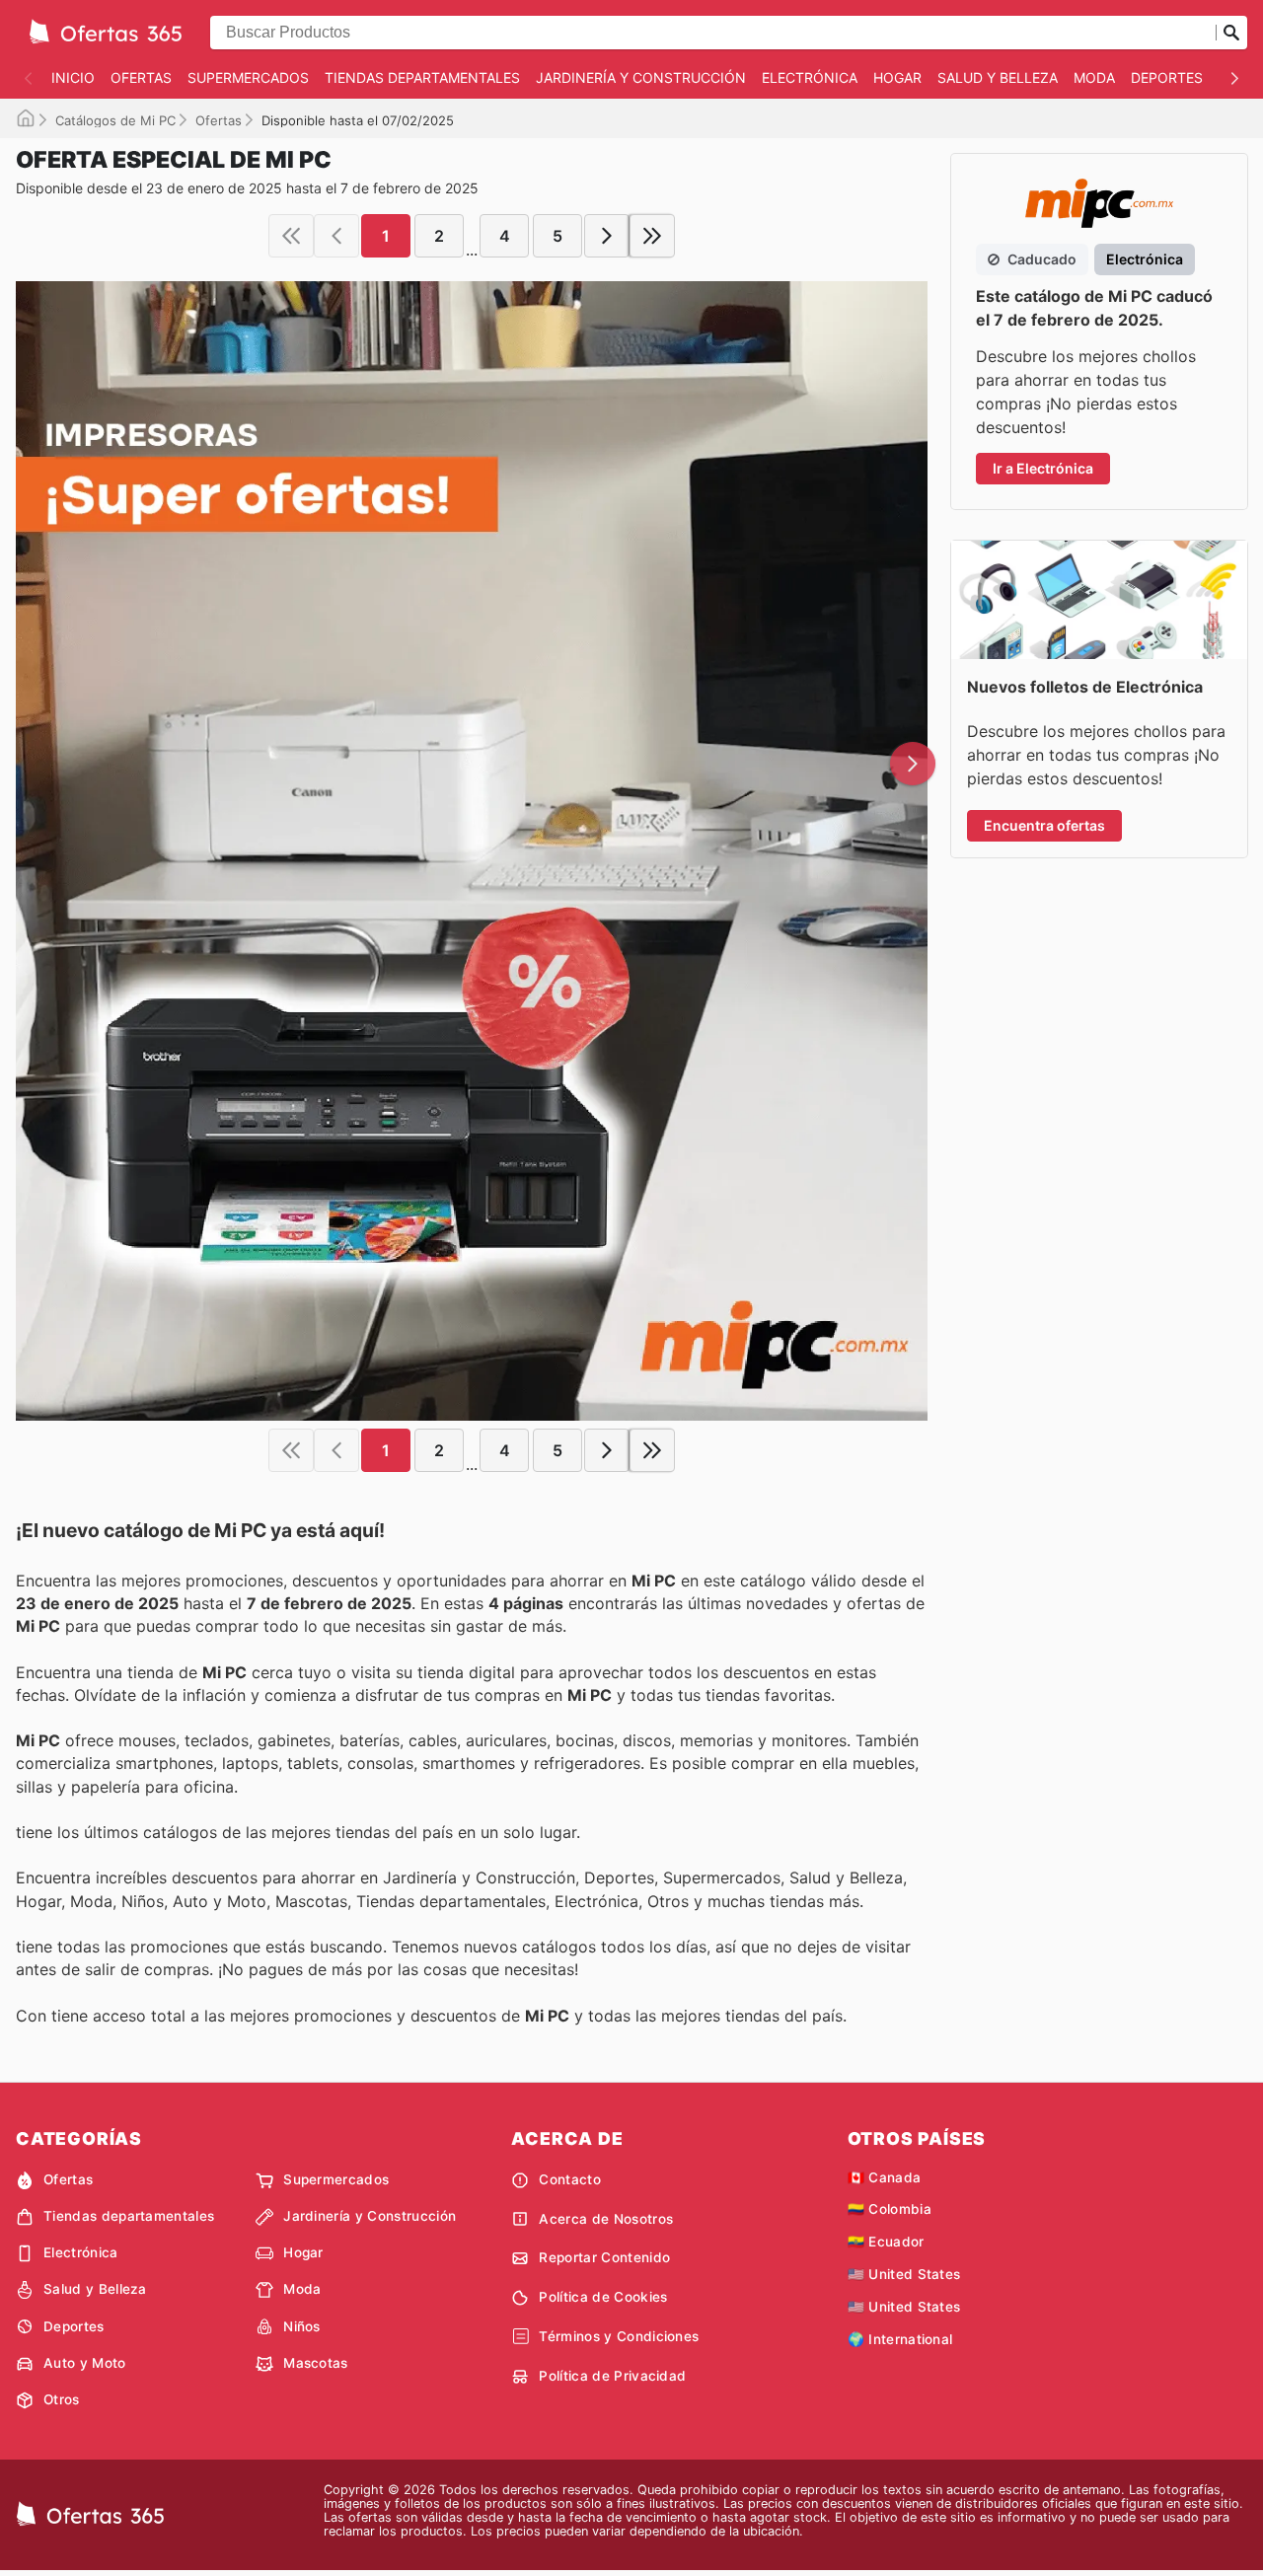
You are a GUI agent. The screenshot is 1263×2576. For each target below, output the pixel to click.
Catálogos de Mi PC (115, 120)
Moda (1094, 77)
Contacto (570, 2179)
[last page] (652, 236)
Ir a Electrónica (1043, 468)
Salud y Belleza (998, 77)
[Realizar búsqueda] (1231, 33)
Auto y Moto (85, 2363)
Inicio (73, 77)
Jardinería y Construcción (641, 77)
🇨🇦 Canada (885, 2177)
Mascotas (316, 2363)
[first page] (291, 236)
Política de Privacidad (612, 2376)
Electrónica (810, 77)
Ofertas (141, 77)
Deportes (1167, 77)
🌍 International (900, 2339)
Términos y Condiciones (619, 2336)
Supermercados (248, 77)
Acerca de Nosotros (606, 2219)
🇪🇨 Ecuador (886, 2242)
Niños (302, 2326)
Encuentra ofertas (1044, 825)
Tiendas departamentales (422, 77)
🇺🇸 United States (904, 2274)
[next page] (607, 236)
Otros (62, 2399)
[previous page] (336, 236)
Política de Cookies (603, 2297)
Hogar (897, 77)
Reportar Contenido (604, 2257)
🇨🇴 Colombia (890, 2209)
